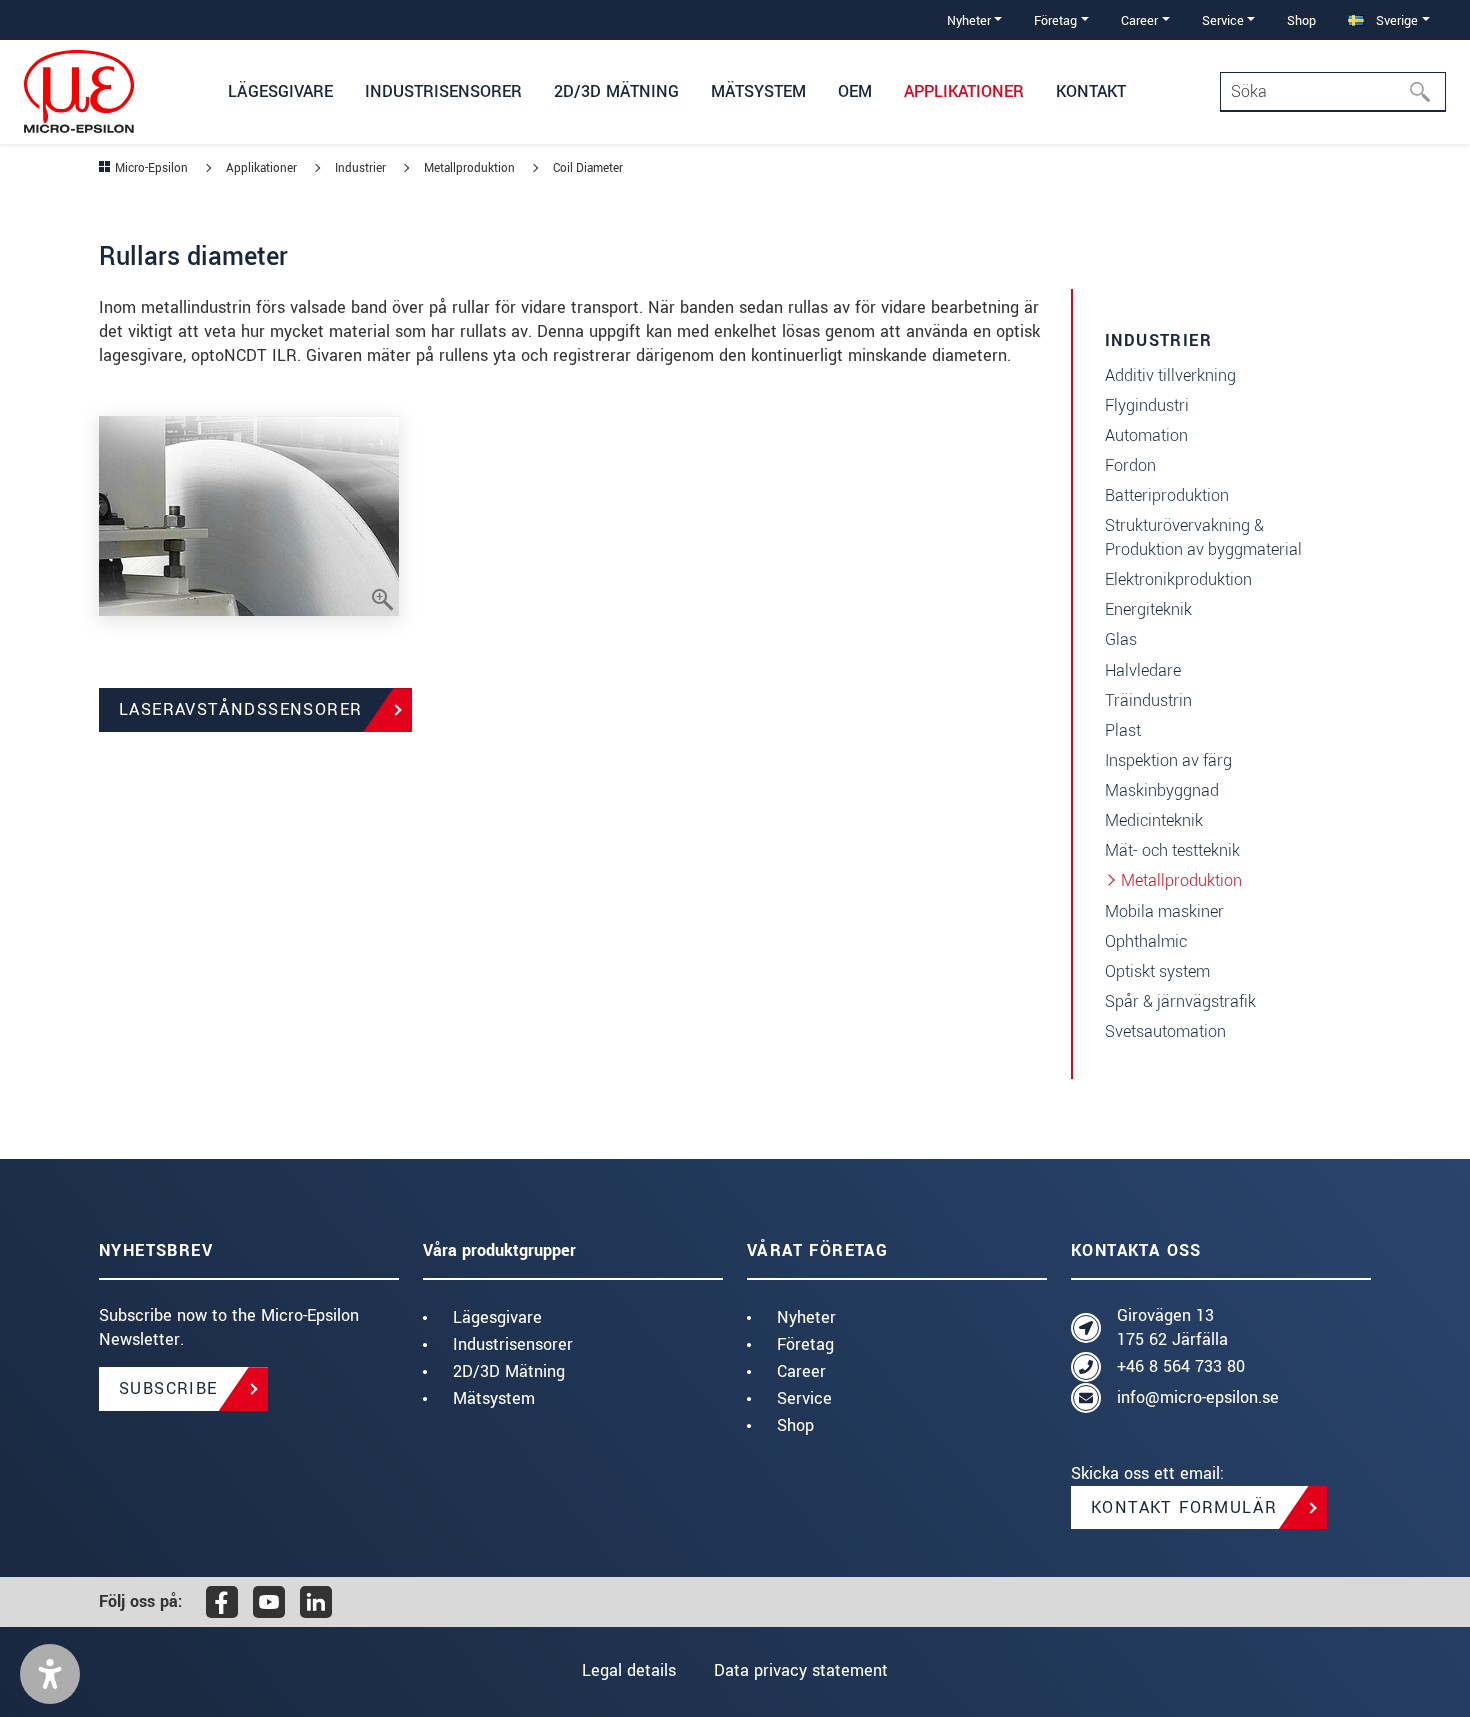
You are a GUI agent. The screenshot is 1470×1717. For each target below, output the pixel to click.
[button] (50, 1674)
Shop (1301, 20)
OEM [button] (855, 91)
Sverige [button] (1395, 20)
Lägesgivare (497, 1317)
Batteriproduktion (1167, 495)
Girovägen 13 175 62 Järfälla (1172, 1327)
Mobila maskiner (1164, 911)
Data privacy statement (801, 1670)
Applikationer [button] (964, 91)
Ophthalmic (1146, 941)
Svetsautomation (1165, 1031)
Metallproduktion (1181, 880)
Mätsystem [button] (758, 91)
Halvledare (1143, 670)
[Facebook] (222, 1602)
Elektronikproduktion (1178, 579)
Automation (1146, 435)
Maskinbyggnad (1162, 790)
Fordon (1130, 465)
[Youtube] (269, 1602)
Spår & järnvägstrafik (1180, 1001)
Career (801, 1371)
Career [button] (1139, 20)
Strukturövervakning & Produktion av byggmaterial (1203, 537)
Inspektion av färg (1168, 760)
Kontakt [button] (1091, 91)
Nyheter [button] (969, 20)
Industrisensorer (513, 1344)
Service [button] (1223, 20)
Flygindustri (1147, 405)
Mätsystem (494, 1398)
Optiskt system (1157, 971)
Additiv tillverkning (1170, 375)
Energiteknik (1148, 609)
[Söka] (1426, 92)
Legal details (629, 1670)
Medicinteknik (1154, 820)
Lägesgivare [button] (280, 91)
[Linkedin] (316, 1602)
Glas (1121, 639)
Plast (1123, 730)
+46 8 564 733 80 (1181, 1366)
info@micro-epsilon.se (1198, 1397)
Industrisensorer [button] (443, 91)
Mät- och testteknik (1172, 850)
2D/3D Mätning (509, 1371)
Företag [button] (1055, 20)
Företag (805, 1344)
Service (804, 1398)
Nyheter (806, 1317)
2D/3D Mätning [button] (616, 91)
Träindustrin (1148, 700)
